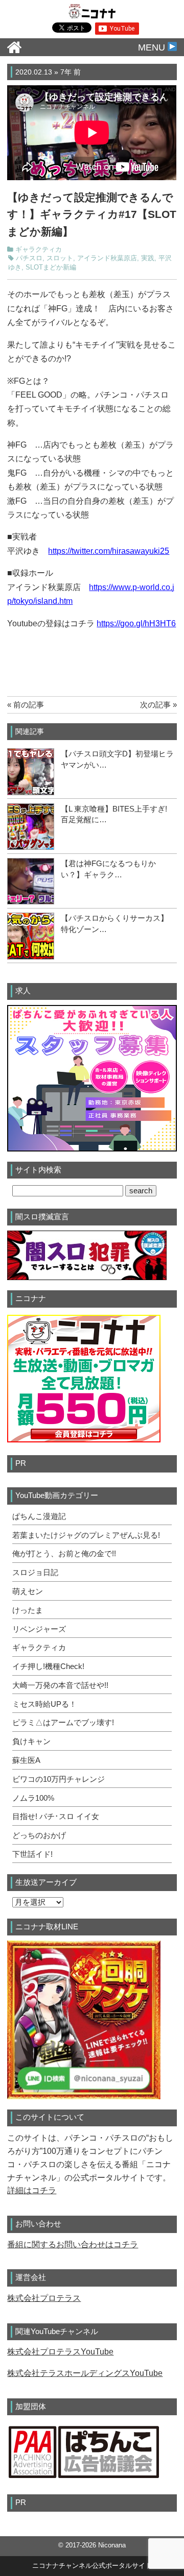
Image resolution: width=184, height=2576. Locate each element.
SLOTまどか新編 (51, 267)
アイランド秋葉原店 (107, 258)
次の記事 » (158, 705)
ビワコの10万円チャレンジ (59, 1779)
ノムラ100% (33, 1798)
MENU (153, 47)
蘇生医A (26, 1760)
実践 (148, 258)
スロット (60, 258)
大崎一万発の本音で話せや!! (60, 1685)
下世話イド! (32, 1854)
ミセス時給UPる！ (44, 1704)
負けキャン (31, 1741)
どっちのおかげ (39, 1835)
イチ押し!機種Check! (48, 1666)
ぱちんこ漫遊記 (39, 1516)
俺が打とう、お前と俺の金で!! (64, 1554)
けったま (28, 1610)
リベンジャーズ (39, 1629)
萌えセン (28, 1591)
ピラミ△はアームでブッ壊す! (63, 1723)
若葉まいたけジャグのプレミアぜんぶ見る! (86, 1535)
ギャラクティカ (39, 250)
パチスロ (29, 258)
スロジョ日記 (35, 1573)
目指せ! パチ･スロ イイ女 (56, 1817)
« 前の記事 (26, 705)
